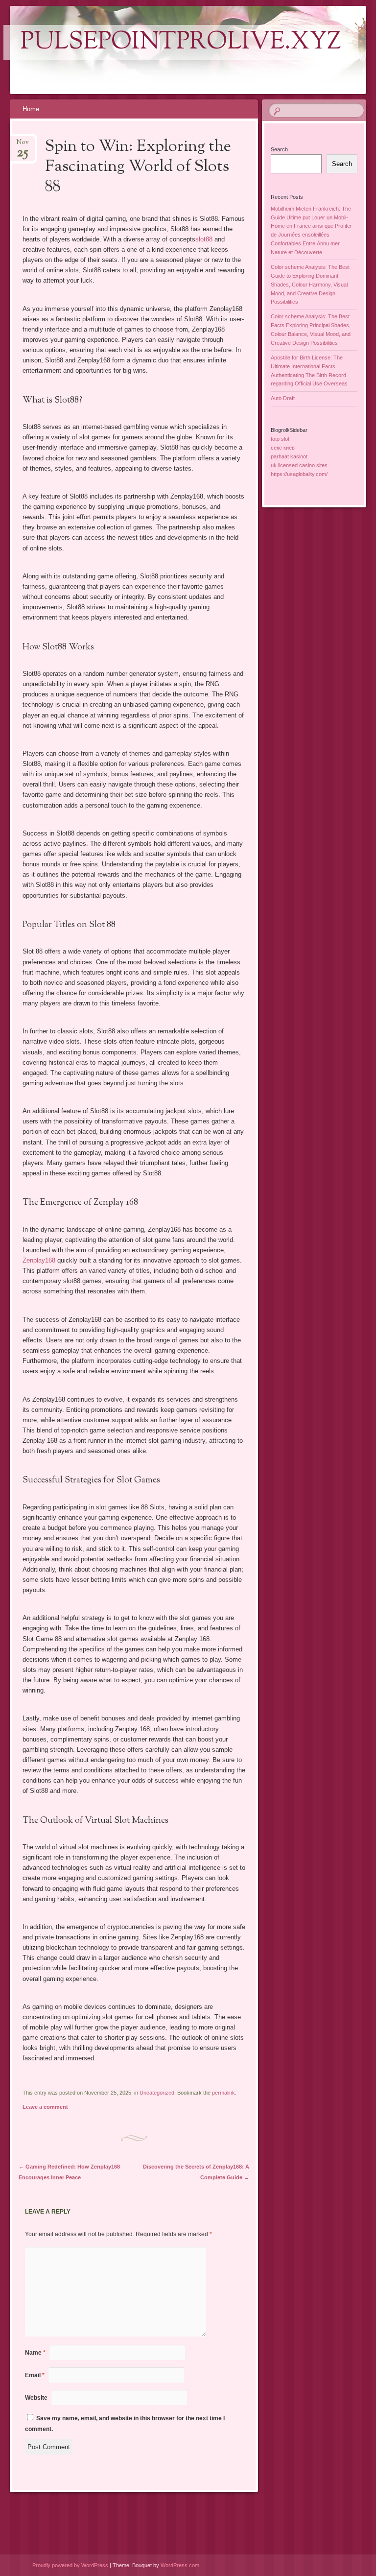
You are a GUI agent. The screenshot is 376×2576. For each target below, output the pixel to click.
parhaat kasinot (289, 456)
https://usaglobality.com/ (299, 474)
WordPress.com (180, 2565)
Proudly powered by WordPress (70, 2565)
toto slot (280, 439)
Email (35, 2375)
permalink (223, 2093)
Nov (23, 145)
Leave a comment (45, 2107)
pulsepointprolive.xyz (181, 43)
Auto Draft (283, 398)
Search (279, 149)
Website (36, 2398)
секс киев (283, 448)
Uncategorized (157, 2093)
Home (31, 109)
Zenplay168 (39, 1260)
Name (35, 2353)
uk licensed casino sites (299, 465)
